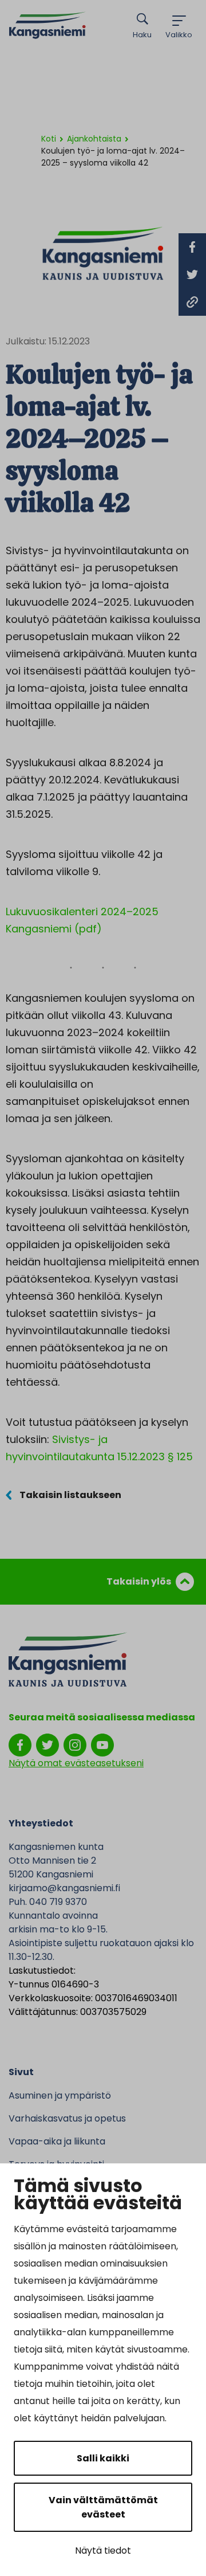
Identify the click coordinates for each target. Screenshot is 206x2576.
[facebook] (20, 1744)
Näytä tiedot (103, 2550)
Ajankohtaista (94, 139)
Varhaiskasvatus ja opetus (67, 2118)
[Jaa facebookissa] (192, 247)
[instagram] (75, 1744)
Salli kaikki (103, 2458)
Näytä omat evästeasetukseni (76, 1763)
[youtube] (102, 1744)
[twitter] (47, 1744)
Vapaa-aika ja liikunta (57, 2141)
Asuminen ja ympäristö (60, 2095)
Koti (49, 139)
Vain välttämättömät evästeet (103, 2507)
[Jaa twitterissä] (192, 275)
